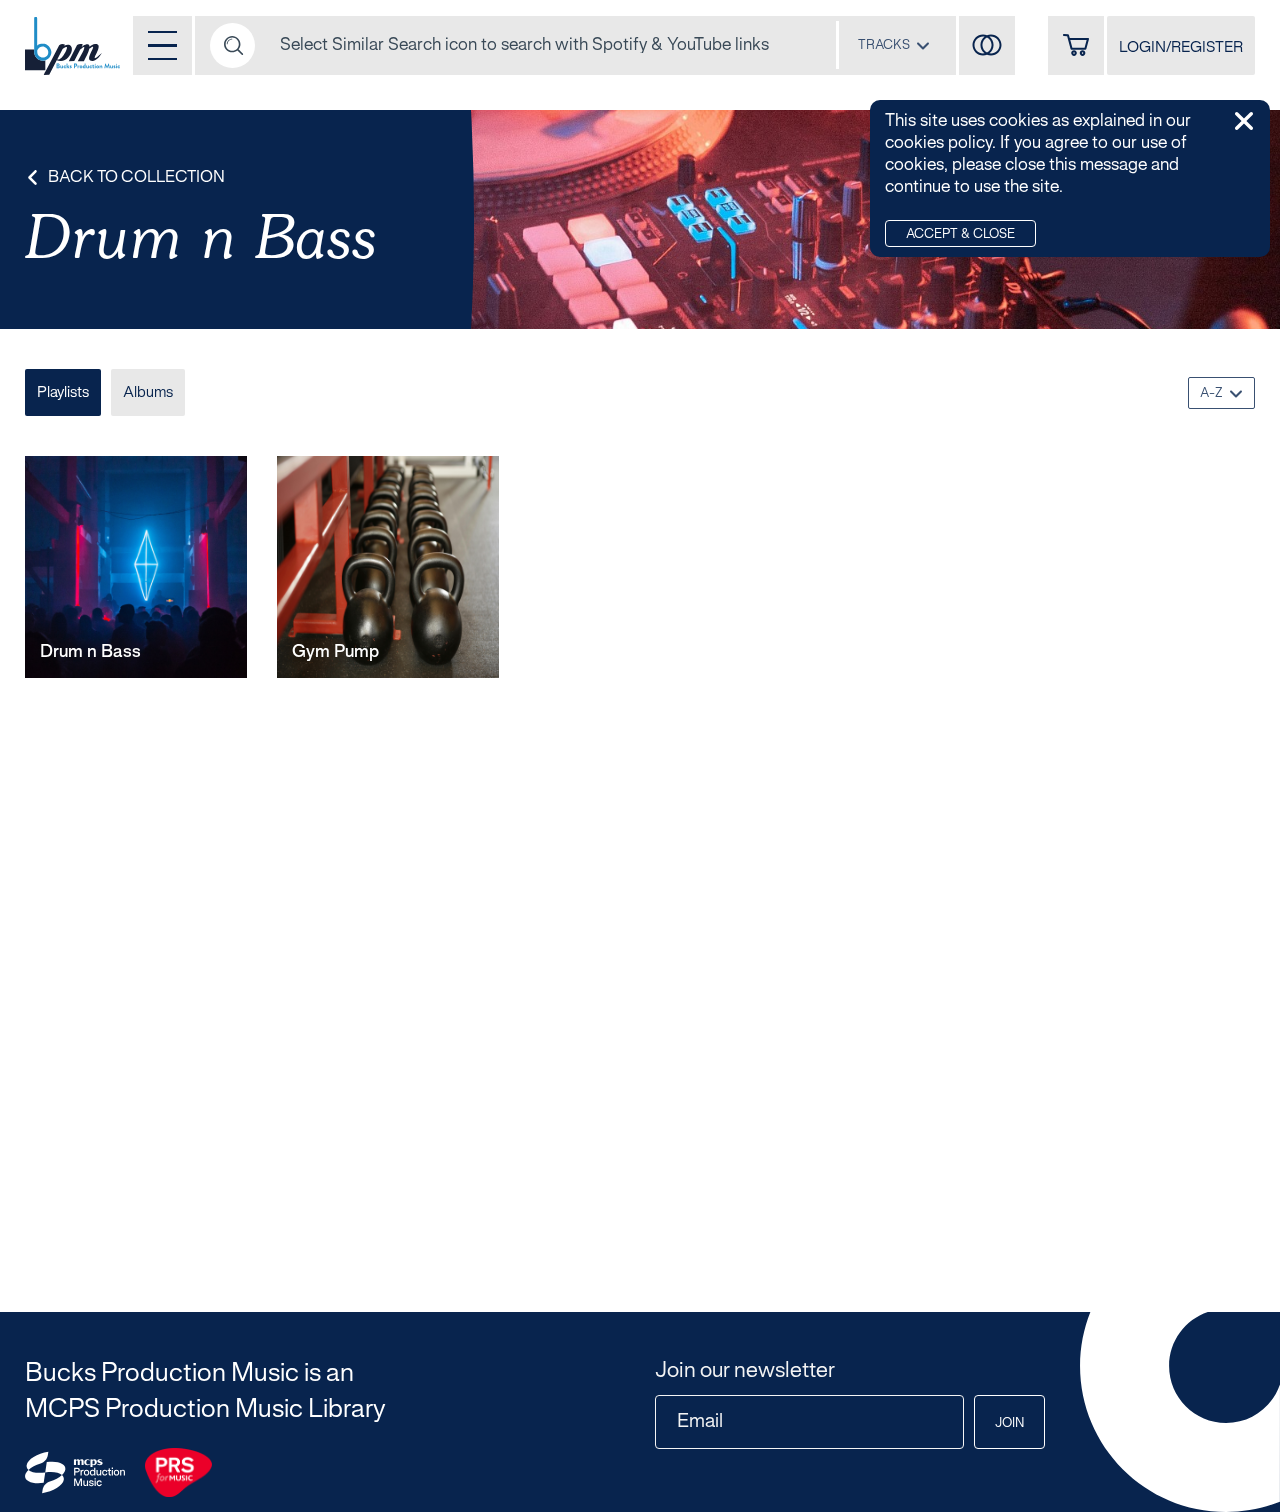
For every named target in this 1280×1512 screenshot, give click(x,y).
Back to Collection (136, 177)
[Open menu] (162, 45)
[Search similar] (161, 645)
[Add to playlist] (231, 645)
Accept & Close (960, 235)
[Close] (1244, 121)
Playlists (63, 393)
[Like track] (196, 645)
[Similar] (987, 45)
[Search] (232, 45)
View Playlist (97, 646)
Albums (148, 393)
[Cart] (1076, 45)
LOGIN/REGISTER (1181, 48)
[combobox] (894, 45)
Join (1009, 1424)
